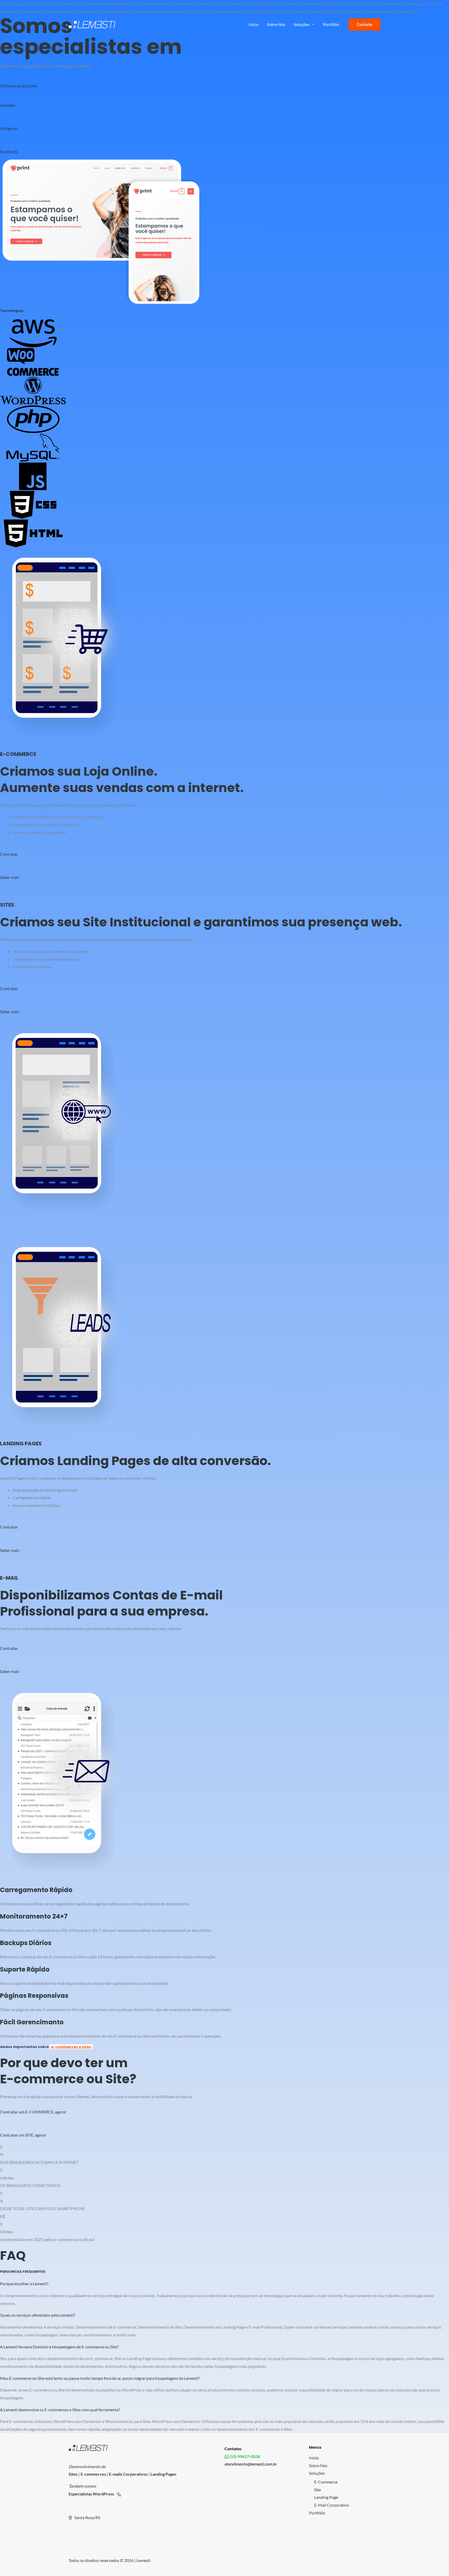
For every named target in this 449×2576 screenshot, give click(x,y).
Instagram (9, 128)
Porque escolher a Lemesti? (24, 2284)
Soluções (302, 24)
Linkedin (8, 105)
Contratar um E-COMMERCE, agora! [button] (33, 2112)
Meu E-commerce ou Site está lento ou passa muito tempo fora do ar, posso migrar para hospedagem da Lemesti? (100, 2378)
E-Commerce (326, 2482)
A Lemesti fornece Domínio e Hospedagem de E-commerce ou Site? (59, 2347)
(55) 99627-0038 (244, 2456)
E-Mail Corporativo (332, 2505)
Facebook (9, 151)
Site (318, 2490)
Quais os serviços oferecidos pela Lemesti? (38, 2315)
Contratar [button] (9, 854)
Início (254, 24)
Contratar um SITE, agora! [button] (23, 2135)
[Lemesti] (92, 24)
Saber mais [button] (10, 877)
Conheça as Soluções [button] (19, 86)
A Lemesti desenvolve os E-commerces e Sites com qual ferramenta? (60, 2410)
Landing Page (326, 2497)
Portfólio (331, 24)
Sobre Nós (276, 24)
